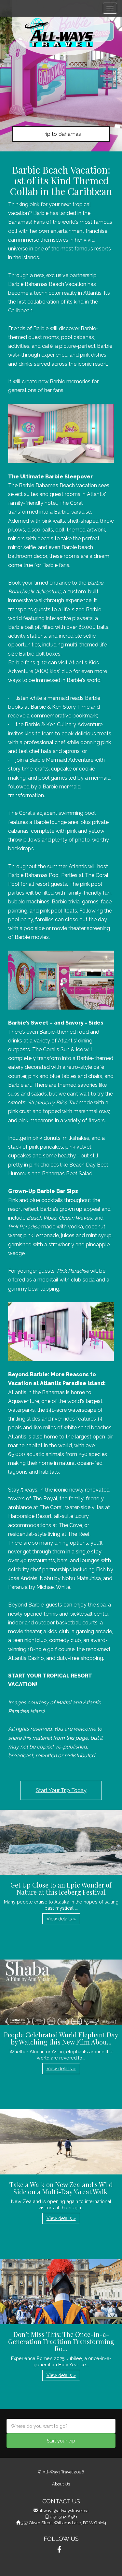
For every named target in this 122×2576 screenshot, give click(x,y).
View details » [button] (61, 1919)
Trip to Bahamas (61, 134)
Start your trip (61, 2441)
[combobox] (61, 2426)
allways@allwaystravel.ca (64, 2511)
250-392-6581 (64, 2517)
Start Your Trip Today (61, 1790)
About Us (61, 2484)
